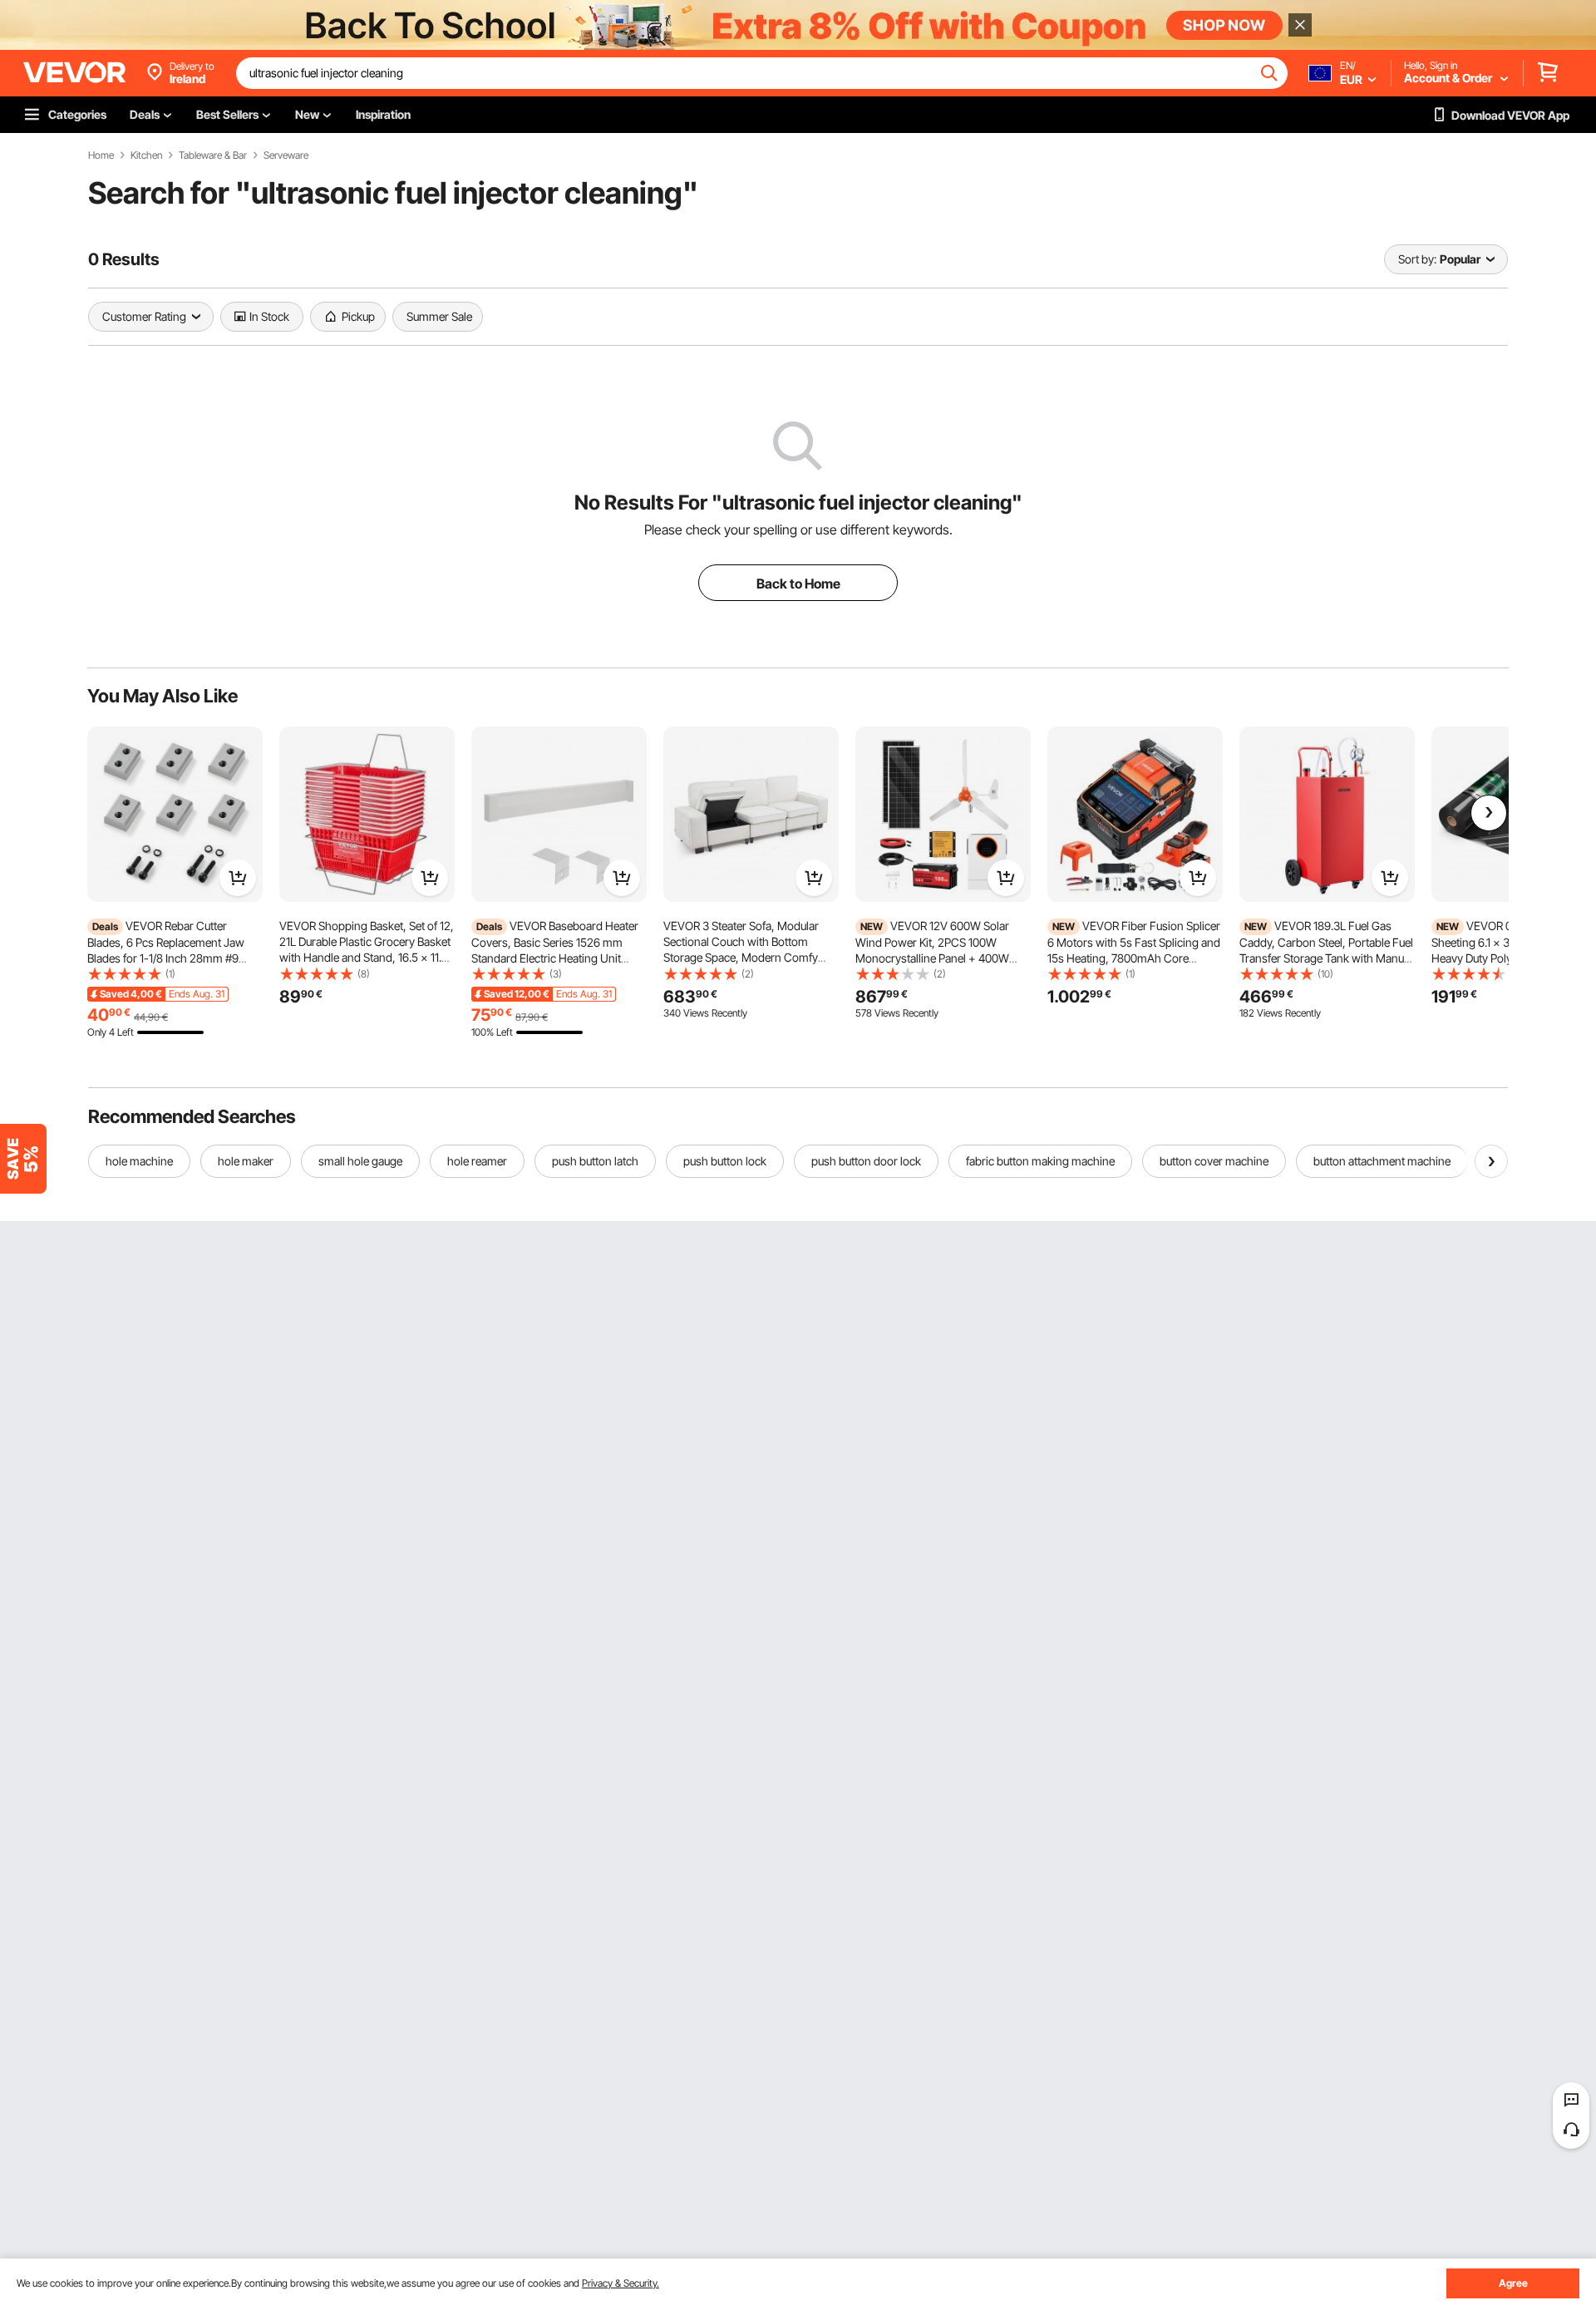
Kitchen (146, 155)
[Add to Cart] (238, 878)
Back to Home (798, 584)
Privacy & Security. (621, 2283)
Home (101, 155)
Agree (1513, 2283)
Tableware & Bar (213, 155)
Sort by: (1417, 259)
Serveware (286, 155)
